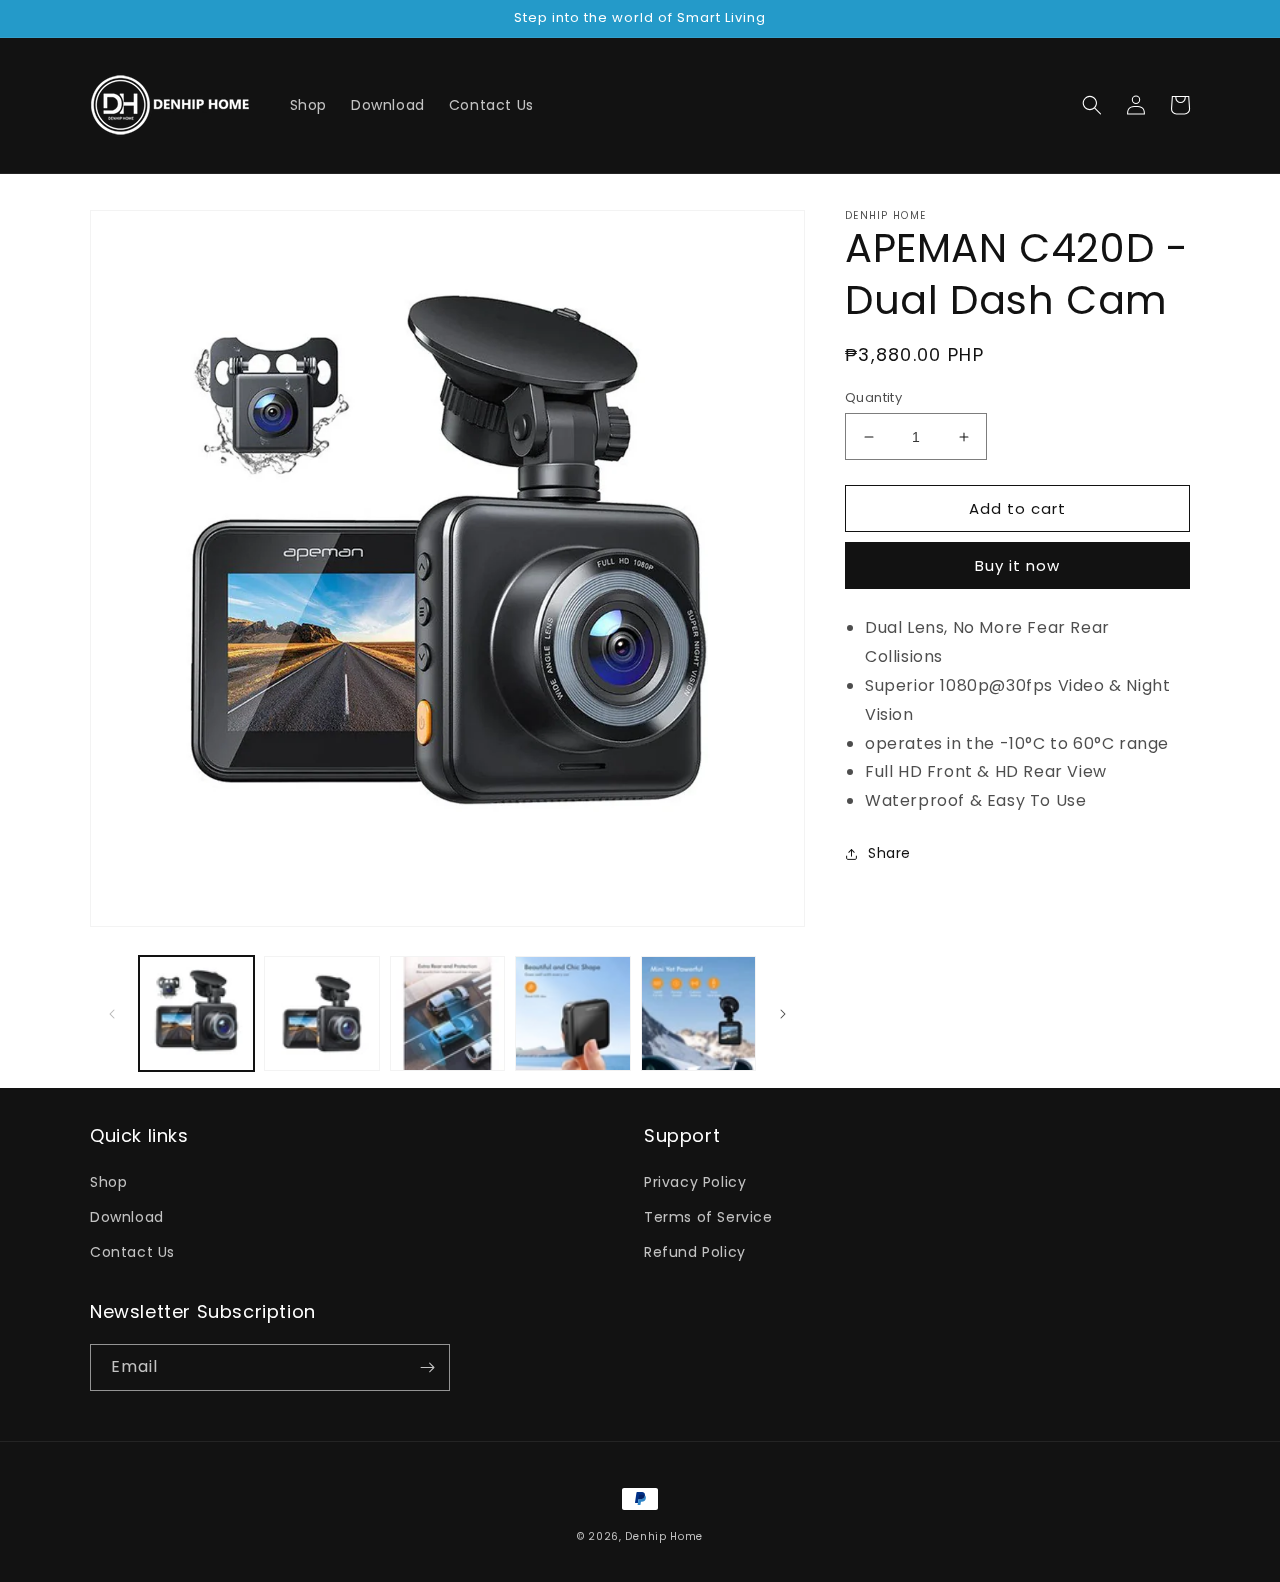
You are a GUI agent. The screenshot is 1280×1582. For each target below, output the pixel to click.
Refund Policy (695, 1252)
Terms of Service (708, 1217)
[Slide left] (112, 1014)
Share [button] (889, 853)
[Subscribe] (427, 1367)
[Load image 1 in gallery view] (196, 1013)
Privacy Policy (695, 1182)
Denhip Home (664, 1536)
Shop (108, 1182)
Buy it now (1017, 565)
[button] (1092, 105)
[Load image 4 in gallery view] (572, 1013)
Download (127, 1217)
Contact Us (132, 1252)
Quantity (873, 397)
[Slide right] (783, 1014)
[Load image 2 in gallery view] (321, 1013)
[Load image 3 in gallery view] (447, 1013)
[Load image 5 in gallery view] (698, 1013)
